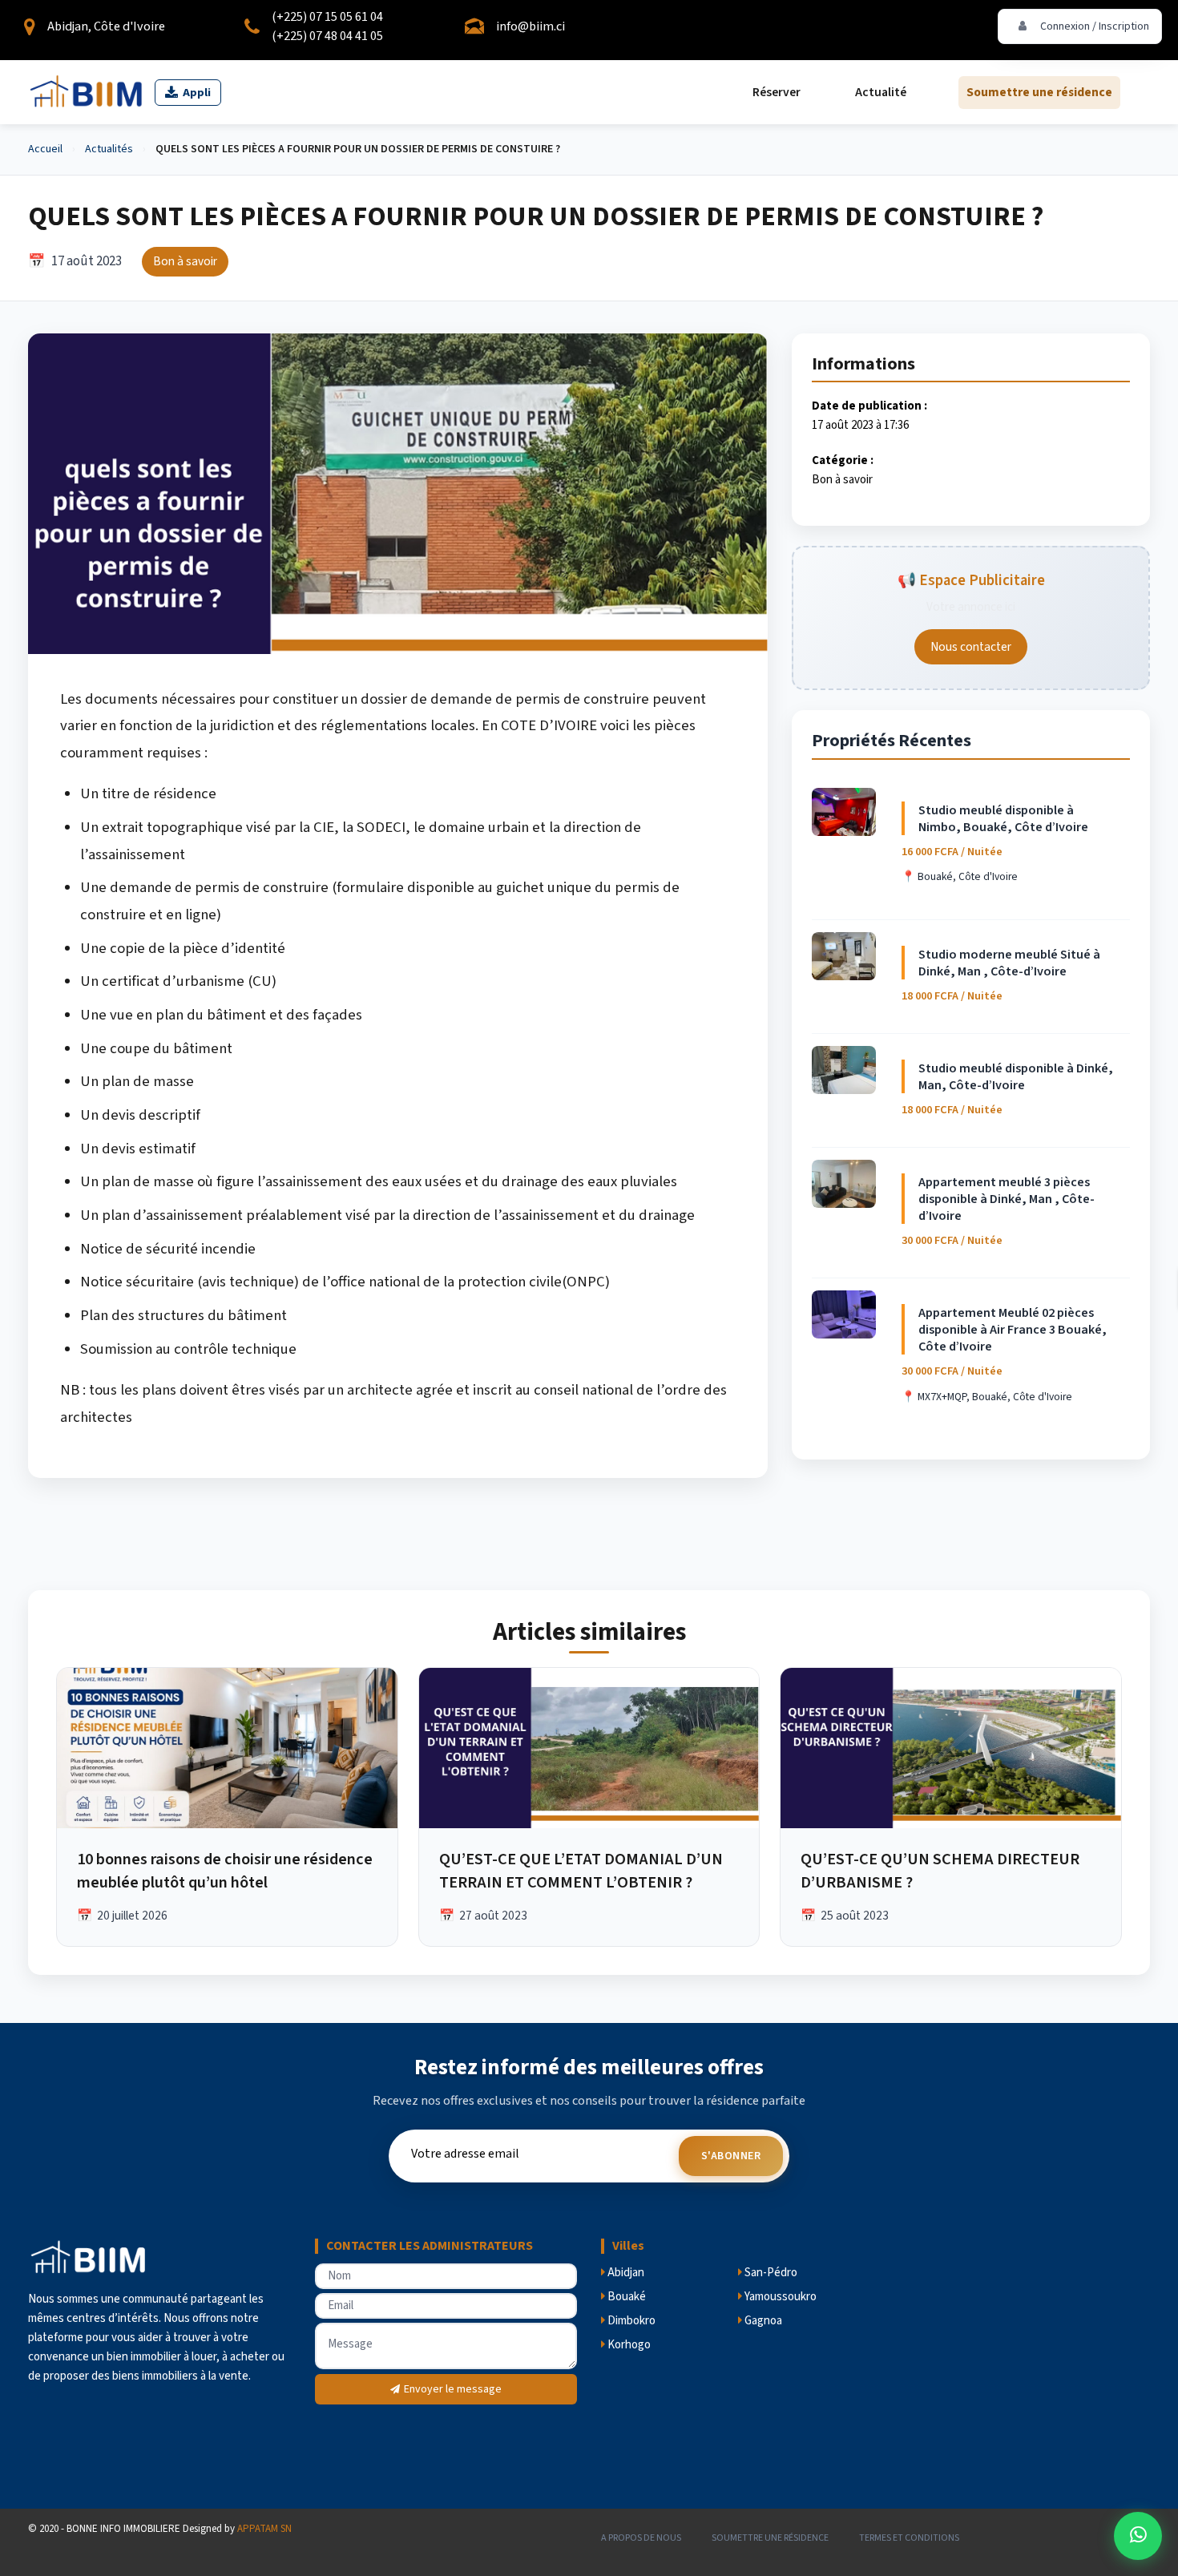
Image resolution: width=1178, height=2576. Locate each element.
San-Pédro (770, 2273)
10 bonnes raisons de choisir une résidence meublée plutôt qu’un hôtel (225, 1871)
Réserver (777, 92)
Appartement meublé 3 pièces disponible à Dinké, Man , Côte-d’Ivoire (1007, 1199)
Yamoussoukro (779, 2297)
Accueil (45, 149)
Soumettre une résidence (1039, 92)
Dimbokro (630, 2321)
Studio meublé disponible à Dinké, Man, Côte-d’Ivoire (1016, 1076)
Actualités (109, 149)
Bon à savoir (842, 480)
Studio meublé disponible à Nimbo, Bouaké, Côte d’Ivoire (1003, 818)
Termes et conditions (909, 2538)
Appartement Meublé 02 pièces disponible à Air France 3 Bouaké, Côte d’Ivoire (1013, 1329)
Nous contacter (971, 647)
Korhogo (628, 2345)
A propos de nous (641, 2538)
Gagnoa (762, 2321)
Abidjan (625, 2273)
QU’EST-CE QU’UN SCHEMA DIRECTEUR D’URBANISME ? (940, 1871)
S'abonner (731, 2156)
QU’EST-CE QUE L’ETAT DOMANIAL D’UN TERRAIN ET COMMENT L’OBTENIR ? (581, 1871)
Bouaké (625, 2297)
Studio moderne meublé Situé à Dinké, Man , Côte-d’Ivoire (1009, 963)
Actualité (881, 92)
